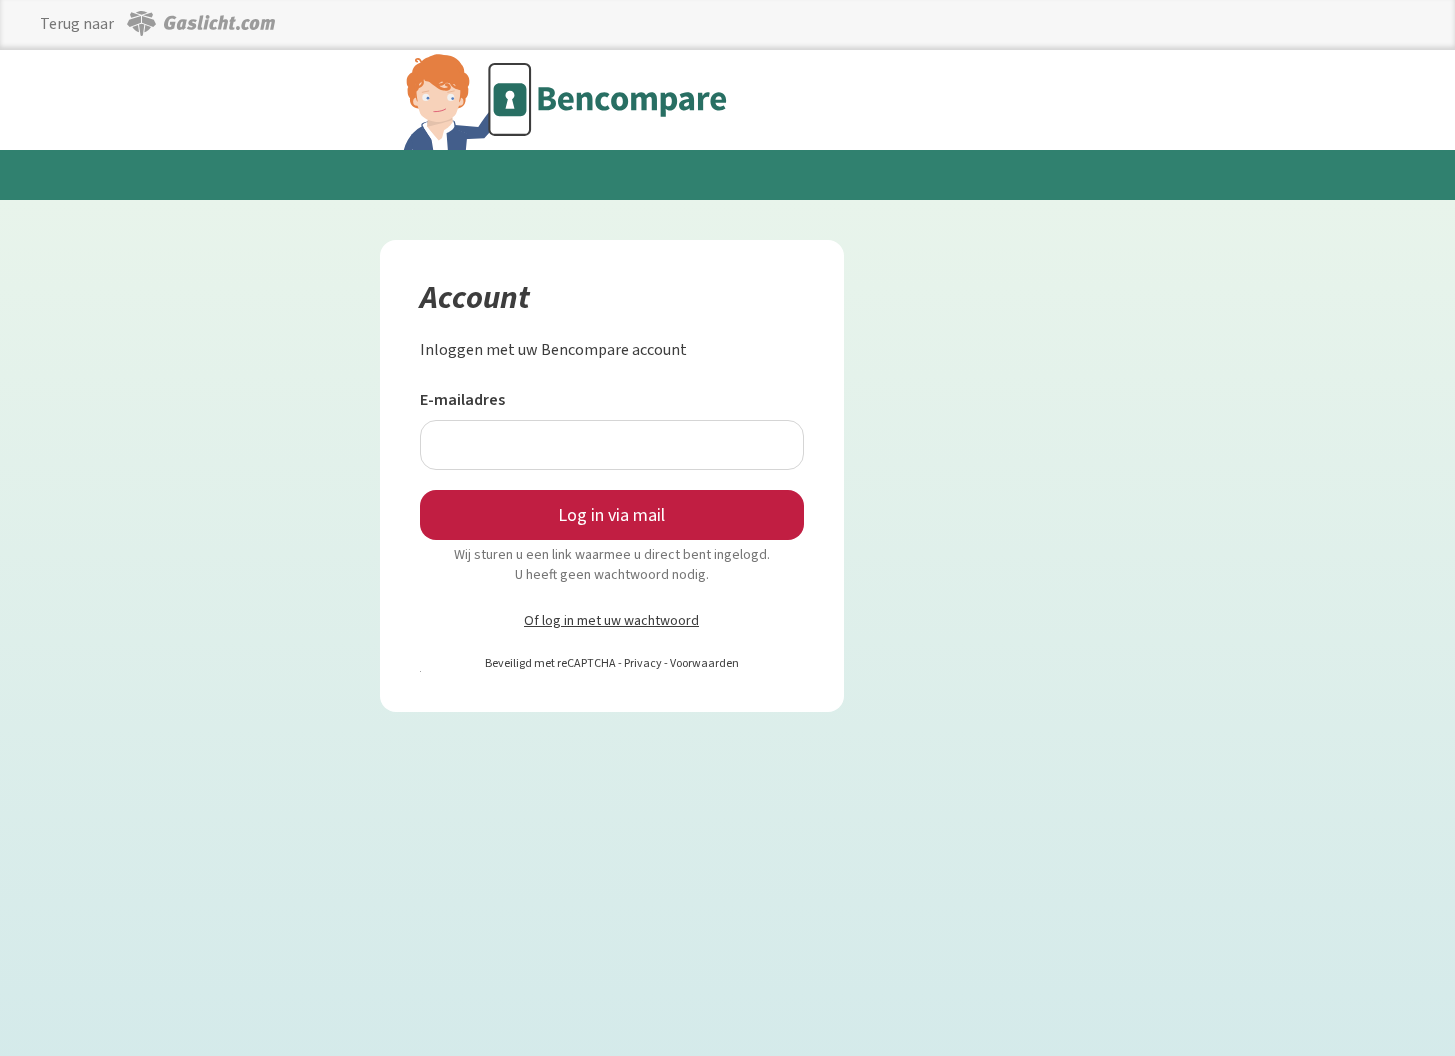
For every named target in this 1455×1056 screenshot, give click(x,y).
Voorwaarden (704, 663)
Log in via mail (611, 515)
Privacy (643, 663)
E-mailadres (462, 399)
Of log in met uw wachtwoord (611, 620)
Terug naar (78, 23)
